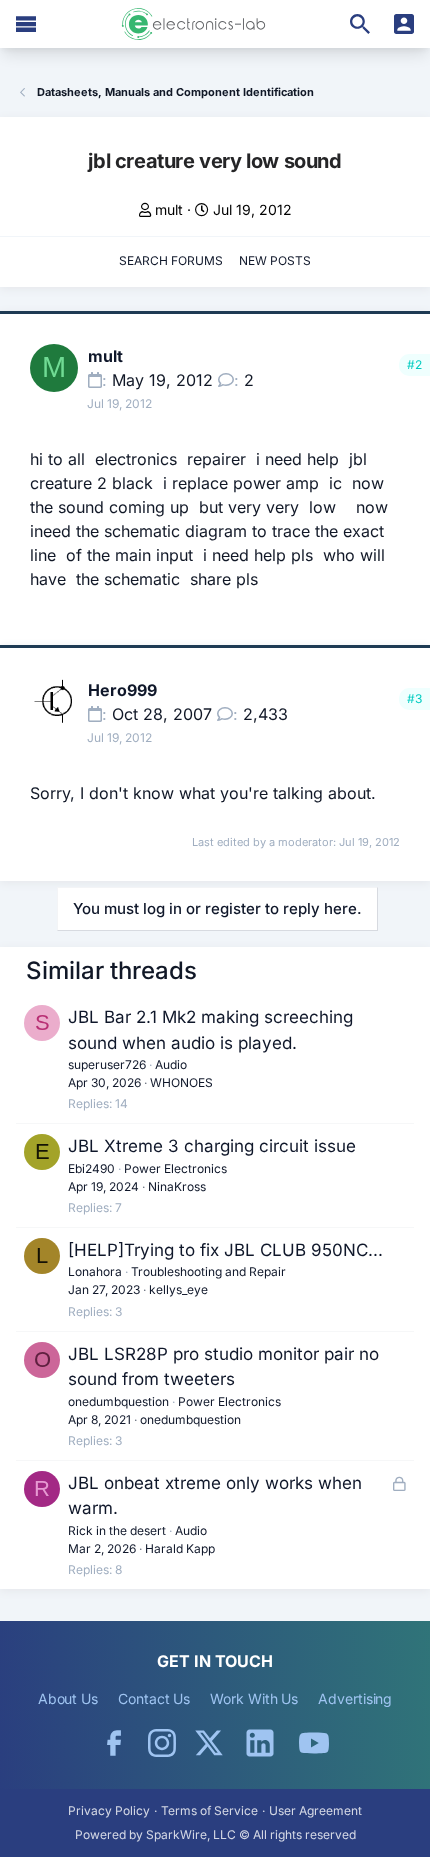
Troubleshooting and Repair (208, 1271)
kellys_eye (178, 1289)
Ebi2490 (91, 1168)
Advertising (355, 1698)
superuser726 (107, 1064)
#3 (414, 698)
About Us (68, 1698)
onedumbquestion (118, 1401)
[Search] (360, 24)
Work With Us (254, 1698)
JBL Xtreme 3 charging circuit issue (212, 1146)
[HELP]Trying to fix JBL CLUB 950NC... (225, 1250)
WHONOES (181, 1082)
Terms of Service (209, 1810)
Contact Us (154, 1698)
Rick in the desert (117, 1530)
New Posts (275, 260)
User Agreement (315, 1810)
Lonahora (95, 1271)
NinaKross (177, 1186)
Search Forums (171, 260)
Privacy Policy (109, 1810)
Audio (171, 1064)
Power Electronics (175, 1168)
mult (169, 209)
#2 (414, 364)
